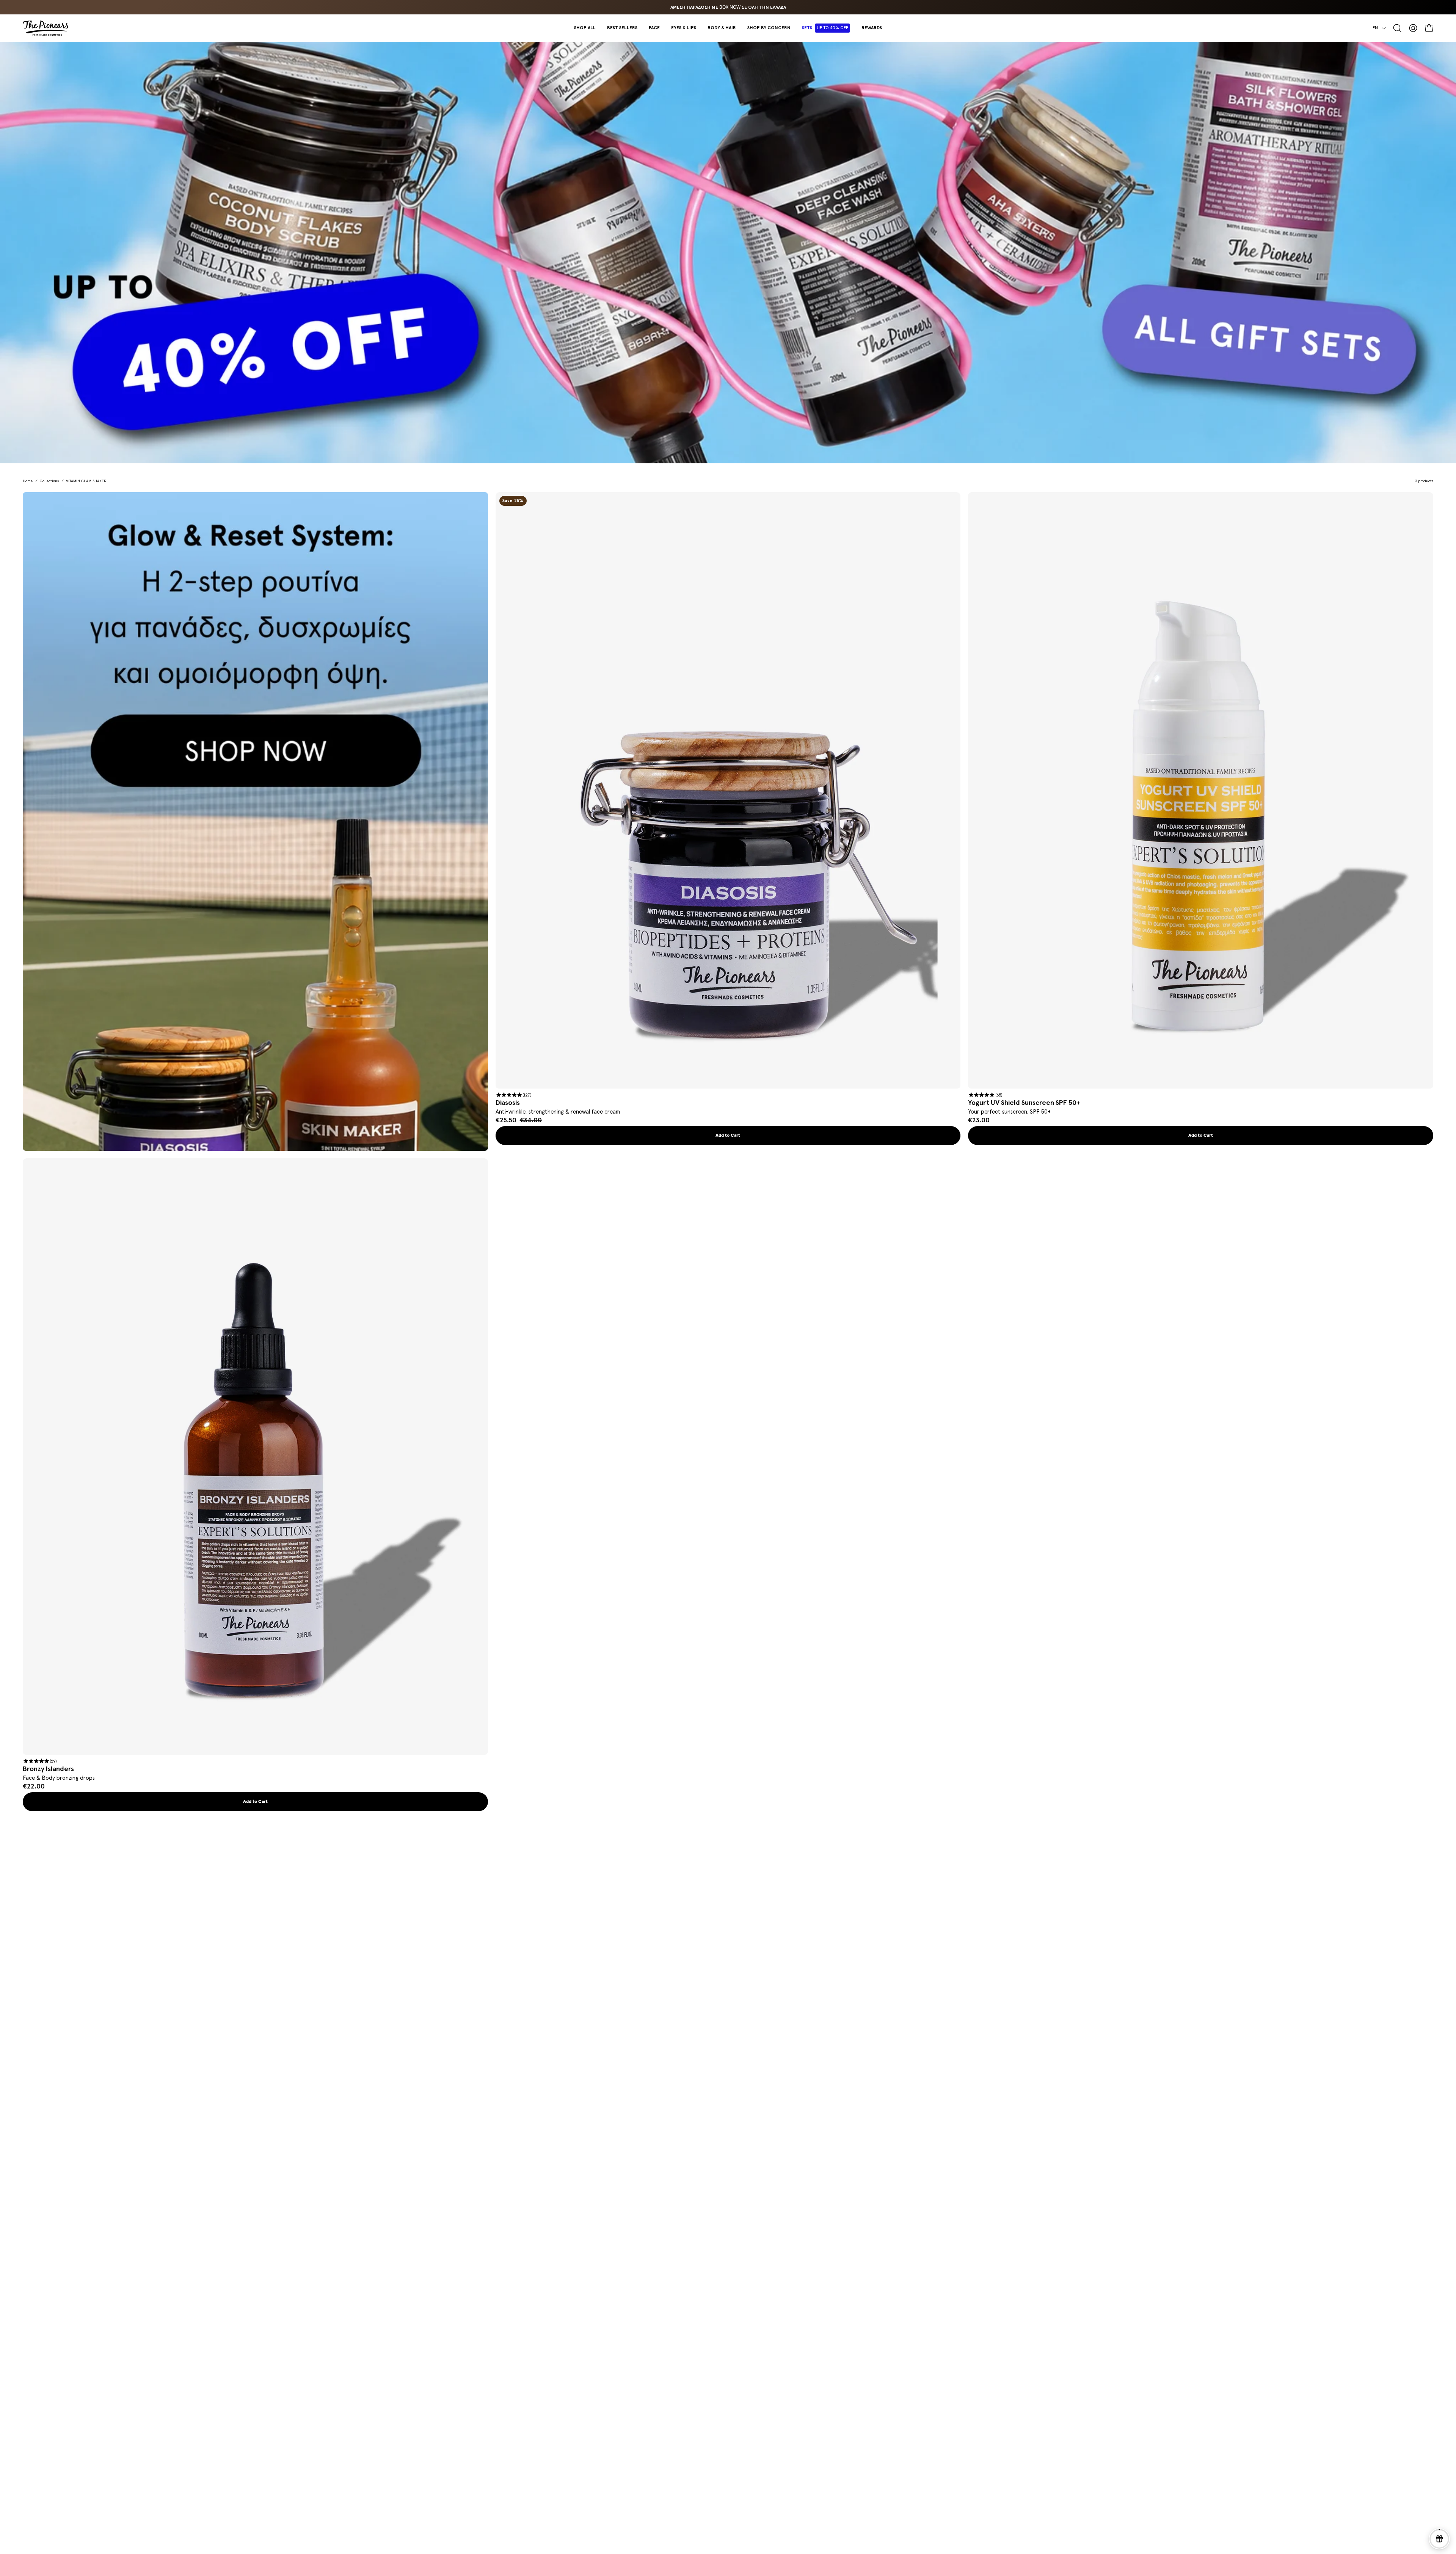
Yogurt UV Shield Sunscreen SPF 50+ (1024, 1103)
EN (1375, 28)
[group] (728, 7)
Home (28, 481)
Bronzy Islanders (48, 1769)
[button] (654, 28)
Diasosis (508, 1103)
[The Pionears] (45, 28)
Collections (49, 481)
